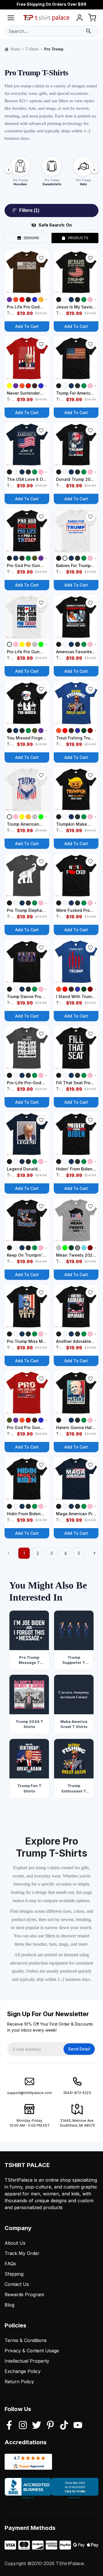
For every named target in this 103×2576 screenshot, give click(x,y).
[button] (41, 258)
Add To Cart (27, 326)
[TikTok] (64, 2426)
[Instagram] (23, 2426)
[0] (92, 19)
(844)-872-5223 (77, 2093)
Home (15, 49)
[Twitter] (37, 2426)
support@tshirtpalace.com (29, 2093)
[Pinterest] (50, 2426)
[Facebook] (9, 2426)
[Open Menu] (11, 19)
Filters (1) (29, 210)
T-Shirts (32, 49)
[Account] (80, 19)
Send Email (79, 2049)
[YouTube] (78, 2426)
